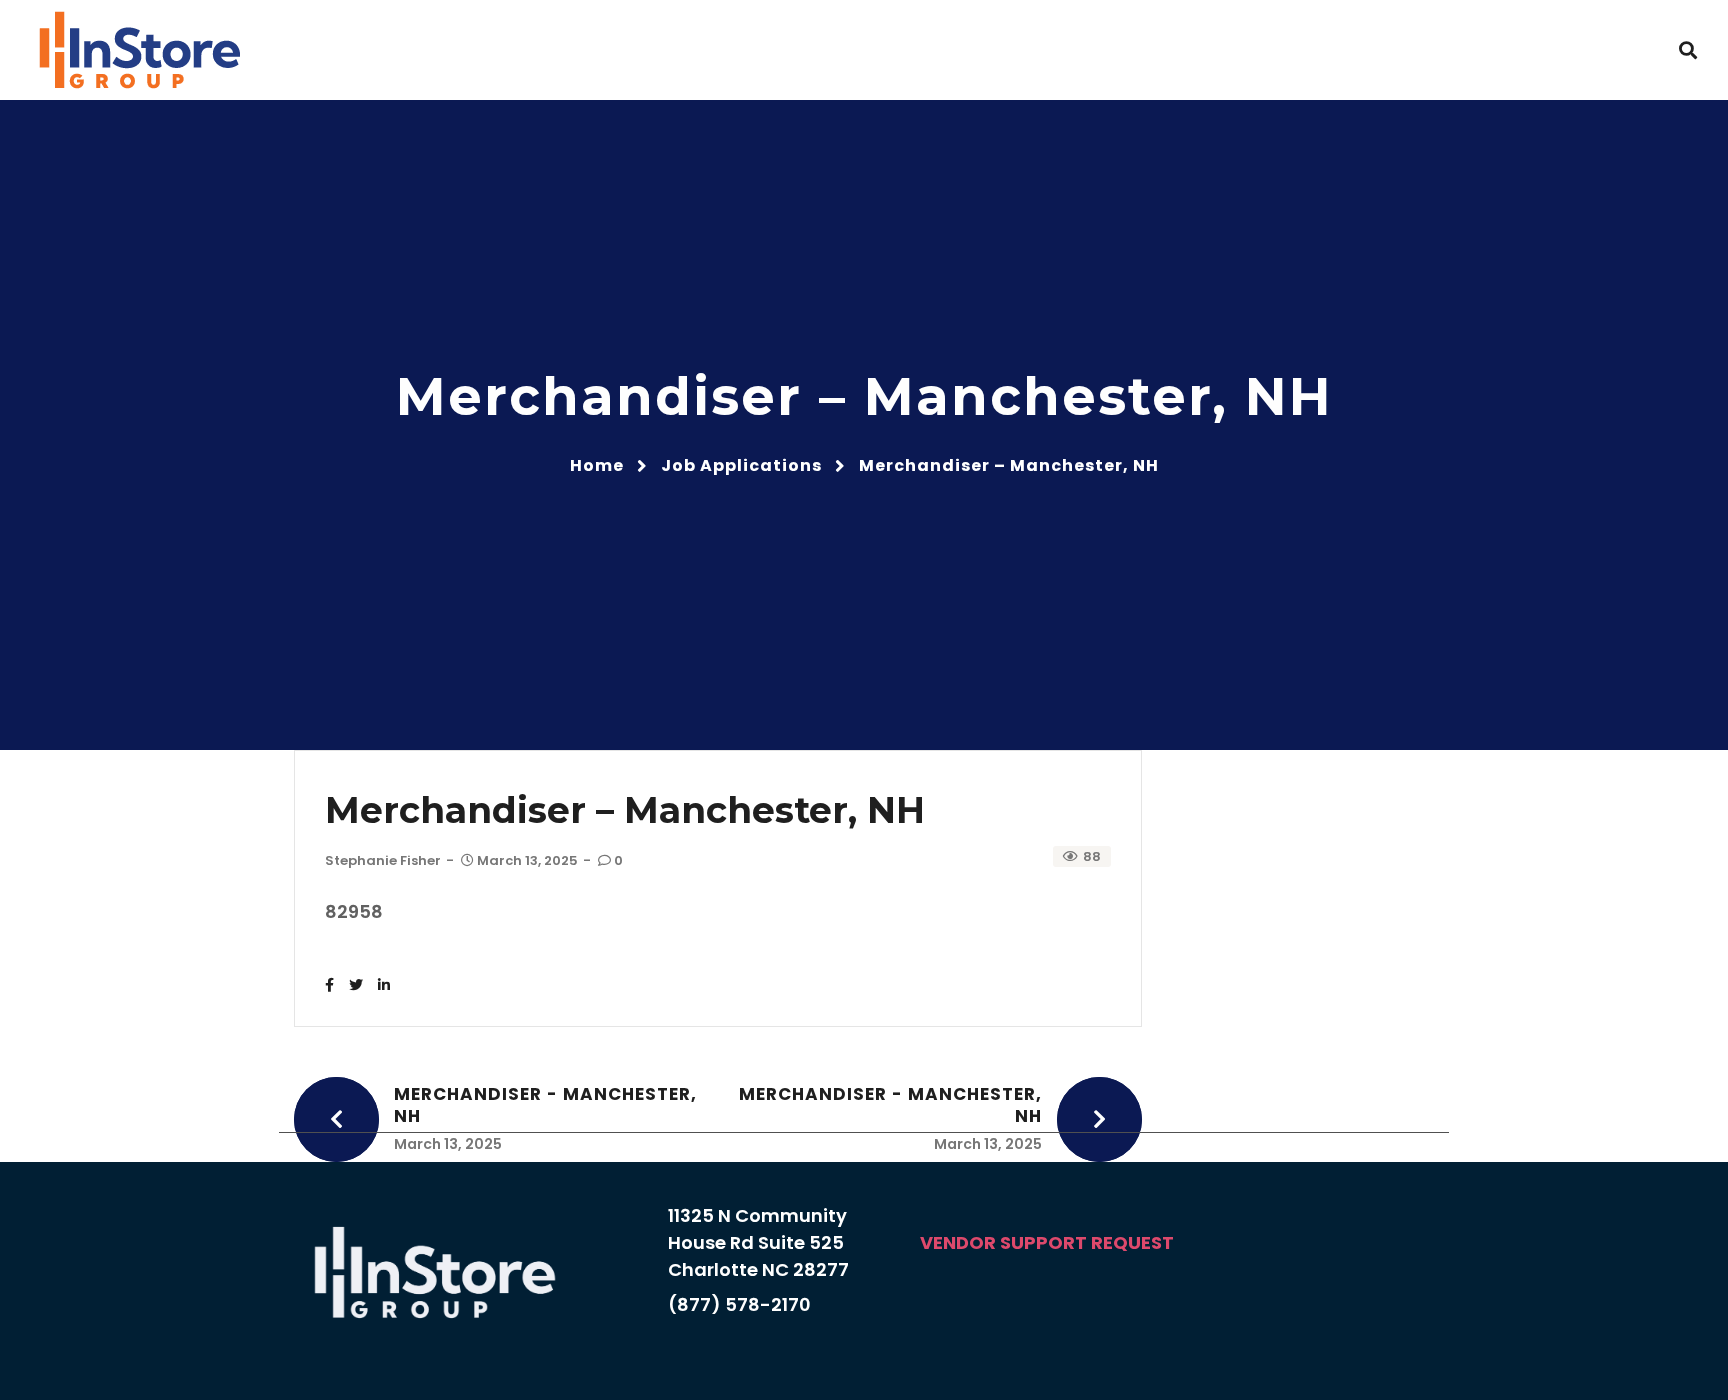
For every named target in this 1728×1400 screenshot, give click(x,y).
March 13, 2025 (527, 860)
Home (597, 465)
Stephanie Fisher (383, 860)
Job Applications (741, 465)
